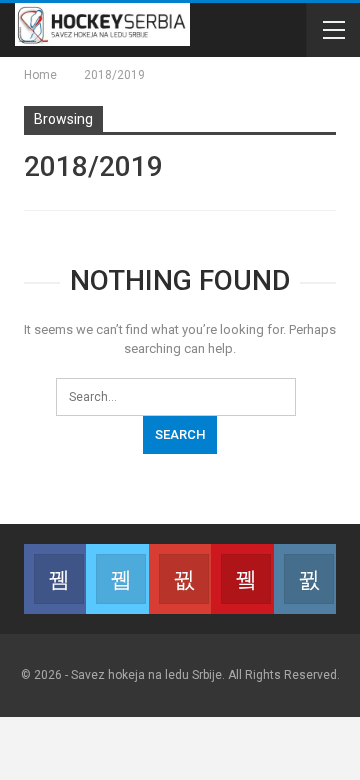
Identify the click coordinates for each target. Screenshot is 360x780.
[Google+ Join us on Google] (180, 579)
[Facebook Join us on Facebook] (55, 579)
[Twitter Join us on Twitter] (117, 579)
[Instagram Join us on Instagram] (305, 579)
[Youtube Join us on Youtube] (242, 579)
